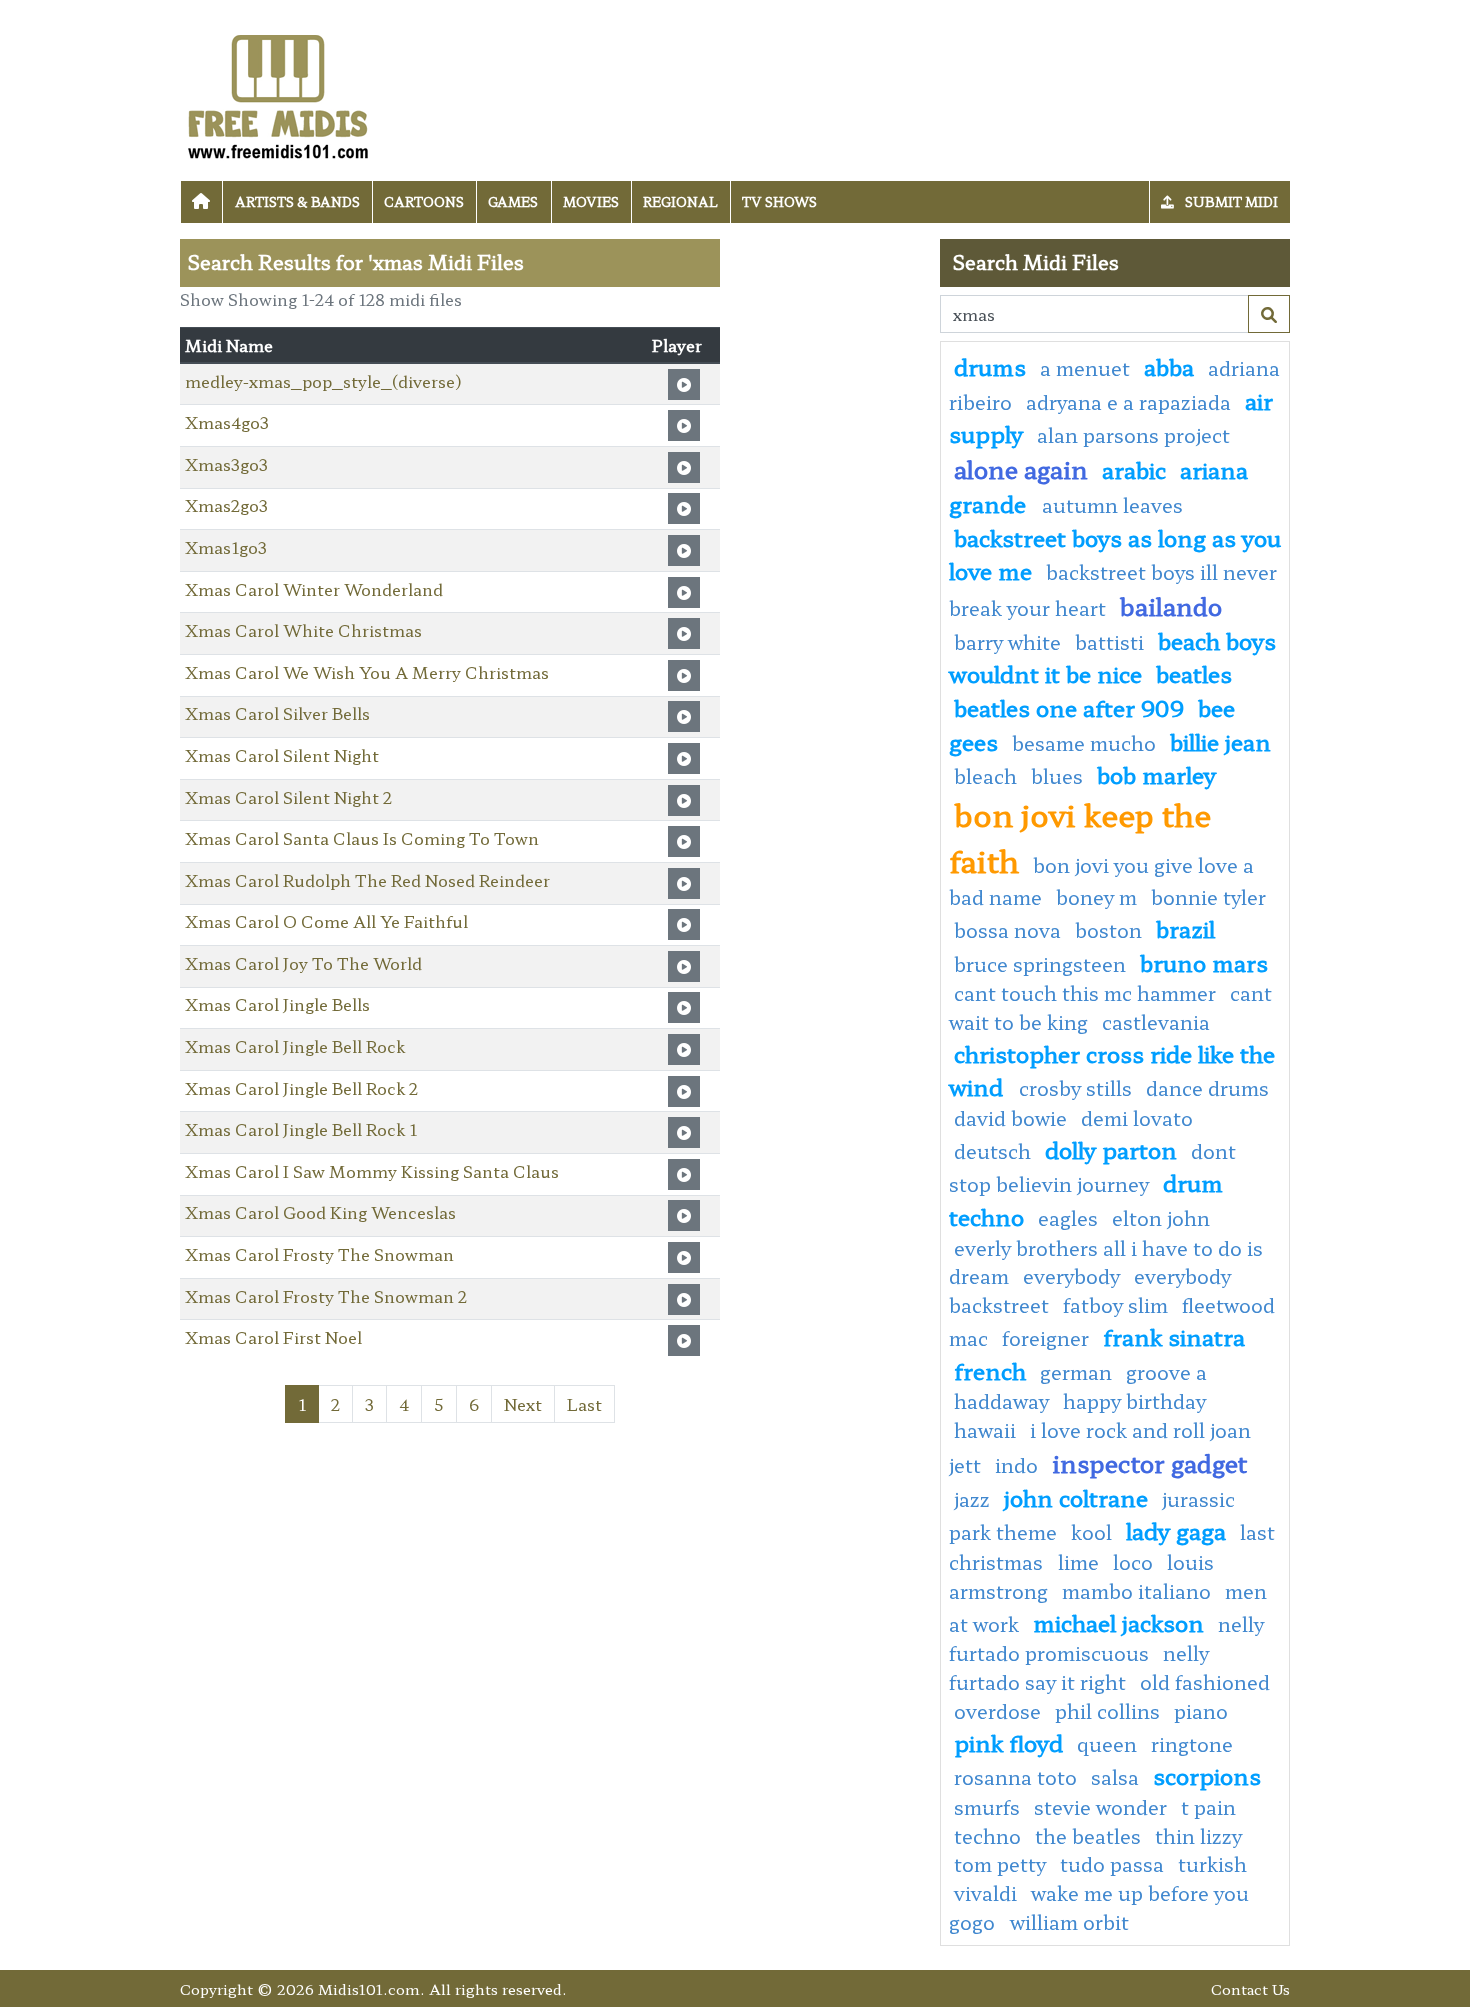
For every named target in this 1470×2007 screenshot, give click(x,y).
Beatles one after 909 (1069, 707)
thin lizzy (1198, 1836)
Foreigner (1045, 1338)
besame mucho (1084, 743)
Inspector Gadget (1149, 1462)
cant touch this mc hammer (1085, 993)
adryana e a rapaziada (1128, 402)
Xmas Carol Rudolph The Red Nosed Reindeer (367, 880)
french (990, 1370)
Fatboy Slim (1115, 1305)
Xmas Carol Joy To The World (303, 963)
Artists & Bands (297, 201)
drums (990, 366)
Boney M (1096, 897)
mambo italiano (1136, 1591)
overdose (997, 1711)
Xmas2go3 (226, 505)
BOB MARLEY (1156, 774)
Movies (591, 201)
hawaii (985, 1430)
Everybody (1071, 1276)
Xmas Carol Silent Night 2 (288, 797)
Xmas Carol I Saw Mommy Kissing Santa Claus (372, 1171)
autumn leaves (1112, 505)
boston (1108, 930)
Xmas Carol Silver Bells (277, 713)
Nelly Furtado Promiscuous (1106, 1639)
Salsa (1115, 1777)
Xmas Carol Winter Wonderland (314, 589)
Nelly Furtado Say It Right (1079, 1667)
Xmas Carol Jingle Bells (277, 1004)
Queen (1107, 1744)
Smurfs (987, 1807)
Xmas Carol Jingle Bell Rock (295, 1046)
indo (1016, 1465)
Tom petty (1000, 1864)
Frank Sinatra (1174, 1336)
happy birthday (1134, 1401)
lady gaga (1176, 1530)
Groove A (1166, 1372)
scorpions (1207, 1775)
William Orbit (1069, 1922)
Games (513, 201)
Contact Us (1250, 1988)
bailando (1171, 605)
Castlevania (1156, 1022)
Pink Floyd (1008, 1742)
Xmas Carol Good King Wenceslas (320, 1212)
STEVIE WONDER (1100, 1807)
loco (1133, 1562)
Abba (1169, 366)
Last (584, 1404)
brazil (1185, 928)
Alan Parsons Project (1133, 435)
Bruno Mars (1204, 962)
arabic (1134, 469)
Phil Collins (1107, 1711)
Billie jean (1220, 741)
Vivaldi (985, 1893)
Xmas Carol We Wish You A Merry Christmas (367, 672)
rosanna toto (1015, 1777)
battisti (1109, 642)
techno (987, 1836)
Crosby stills (1075, 1088)
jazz (972, 1499)
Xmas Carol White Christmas (303, 630)
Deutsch (992, 1151)
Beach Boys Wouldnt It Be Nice (1112, 657)
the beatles (1088, 1836)
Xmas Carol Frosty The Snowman (319, 1254)
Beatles (1194, 673)
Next (523, 1404)
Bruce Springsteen (1040, 964)
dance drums (1207, 1088)
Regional (680, 201)
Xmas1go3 (226, 547)
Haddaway (1001, 1401)
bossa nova (1007, 930)
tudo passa (1112, 1864)
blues (1057, 776)
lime (1078, 1562)
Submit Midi (1230, 201)
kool (1091, 1532)
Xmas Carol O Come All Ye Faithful (326, 921)
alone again (1021, 468)
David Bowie (1010, 1118)
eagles (1068, 1218)
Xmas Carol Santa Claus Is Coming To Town (362, 838)
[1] (1269, 314)
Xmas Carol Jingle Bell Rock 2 (301, 1088)
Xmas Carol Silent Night (282, 755)
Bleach (985, 776)
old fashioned (1205, 1682)
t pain (1208, 1807)
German (1076, 1372)
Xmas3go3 (226, 464)
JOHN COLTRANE (1076, 1497)
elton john (1161, 1218)
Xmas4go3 (227, 422)
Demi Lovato (1137, 1118)
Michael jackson (1118, 1622)
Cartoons (424, 201)
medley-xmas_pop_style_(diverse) (323, 381)
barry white (1007, 642)
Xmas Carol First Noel (273, 1337)
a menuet (1085, 368)
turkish (1212, 1864)
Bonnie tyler (1208, 897)
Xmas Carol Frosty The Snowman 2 (326, 1296)
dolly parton (1111, 1149)
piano (1201, 1711)
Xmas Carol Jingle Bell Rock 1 (301, 1129)
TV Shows (779, 201)
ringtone (1192, 1744)
